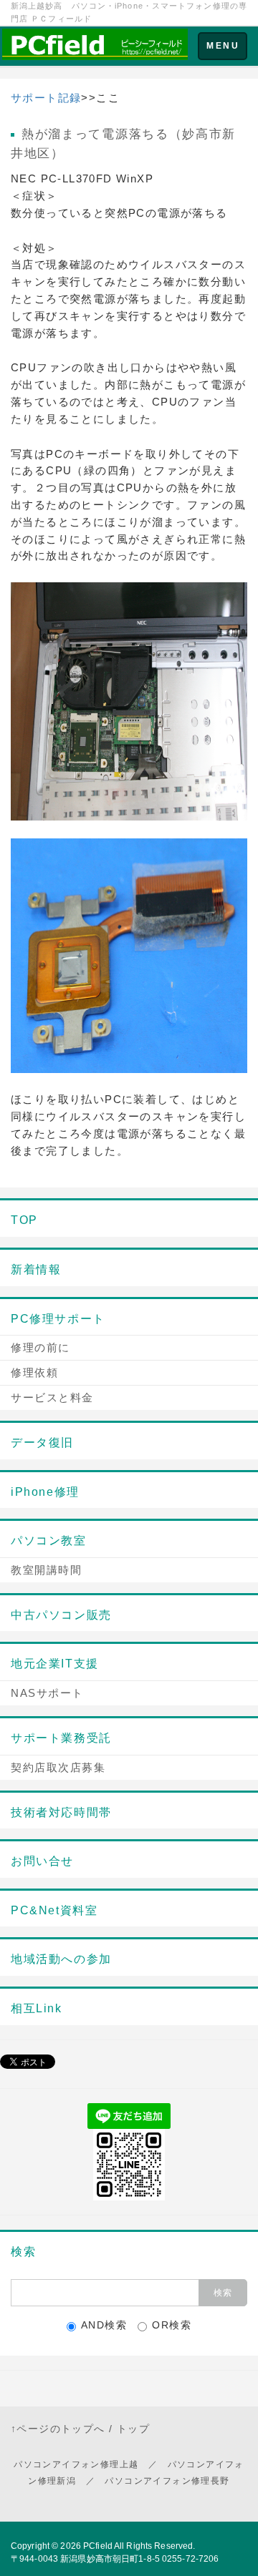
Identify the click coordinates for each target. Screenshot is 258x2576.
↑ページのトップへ (58, 2429)
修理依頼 (34, 1372)
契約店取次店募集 (58, 1767)
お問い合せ (42, 1861)
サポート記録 (46, 98)
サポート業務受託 (61, 1738)
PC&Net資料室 (54, 1910)
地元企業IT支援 (55, 1664)
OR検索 (172, 2325)
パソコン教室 (49, 1541)
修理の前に (40, 1347)
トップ (133, 2429)
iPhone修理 (45, 1492)
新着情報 (36, 1269)
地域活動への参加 (61, 1959)
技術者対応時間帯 (61, 1812)
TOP (24, 1220)
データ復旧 (42, 1443)
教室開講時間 (46, 1570)
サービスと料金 (52, 1397)
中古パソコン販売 (61, 1615)
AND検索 (104, 2325)
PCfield (98, 2546)
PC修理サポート (58, 1319)
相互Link (37, 2008)
